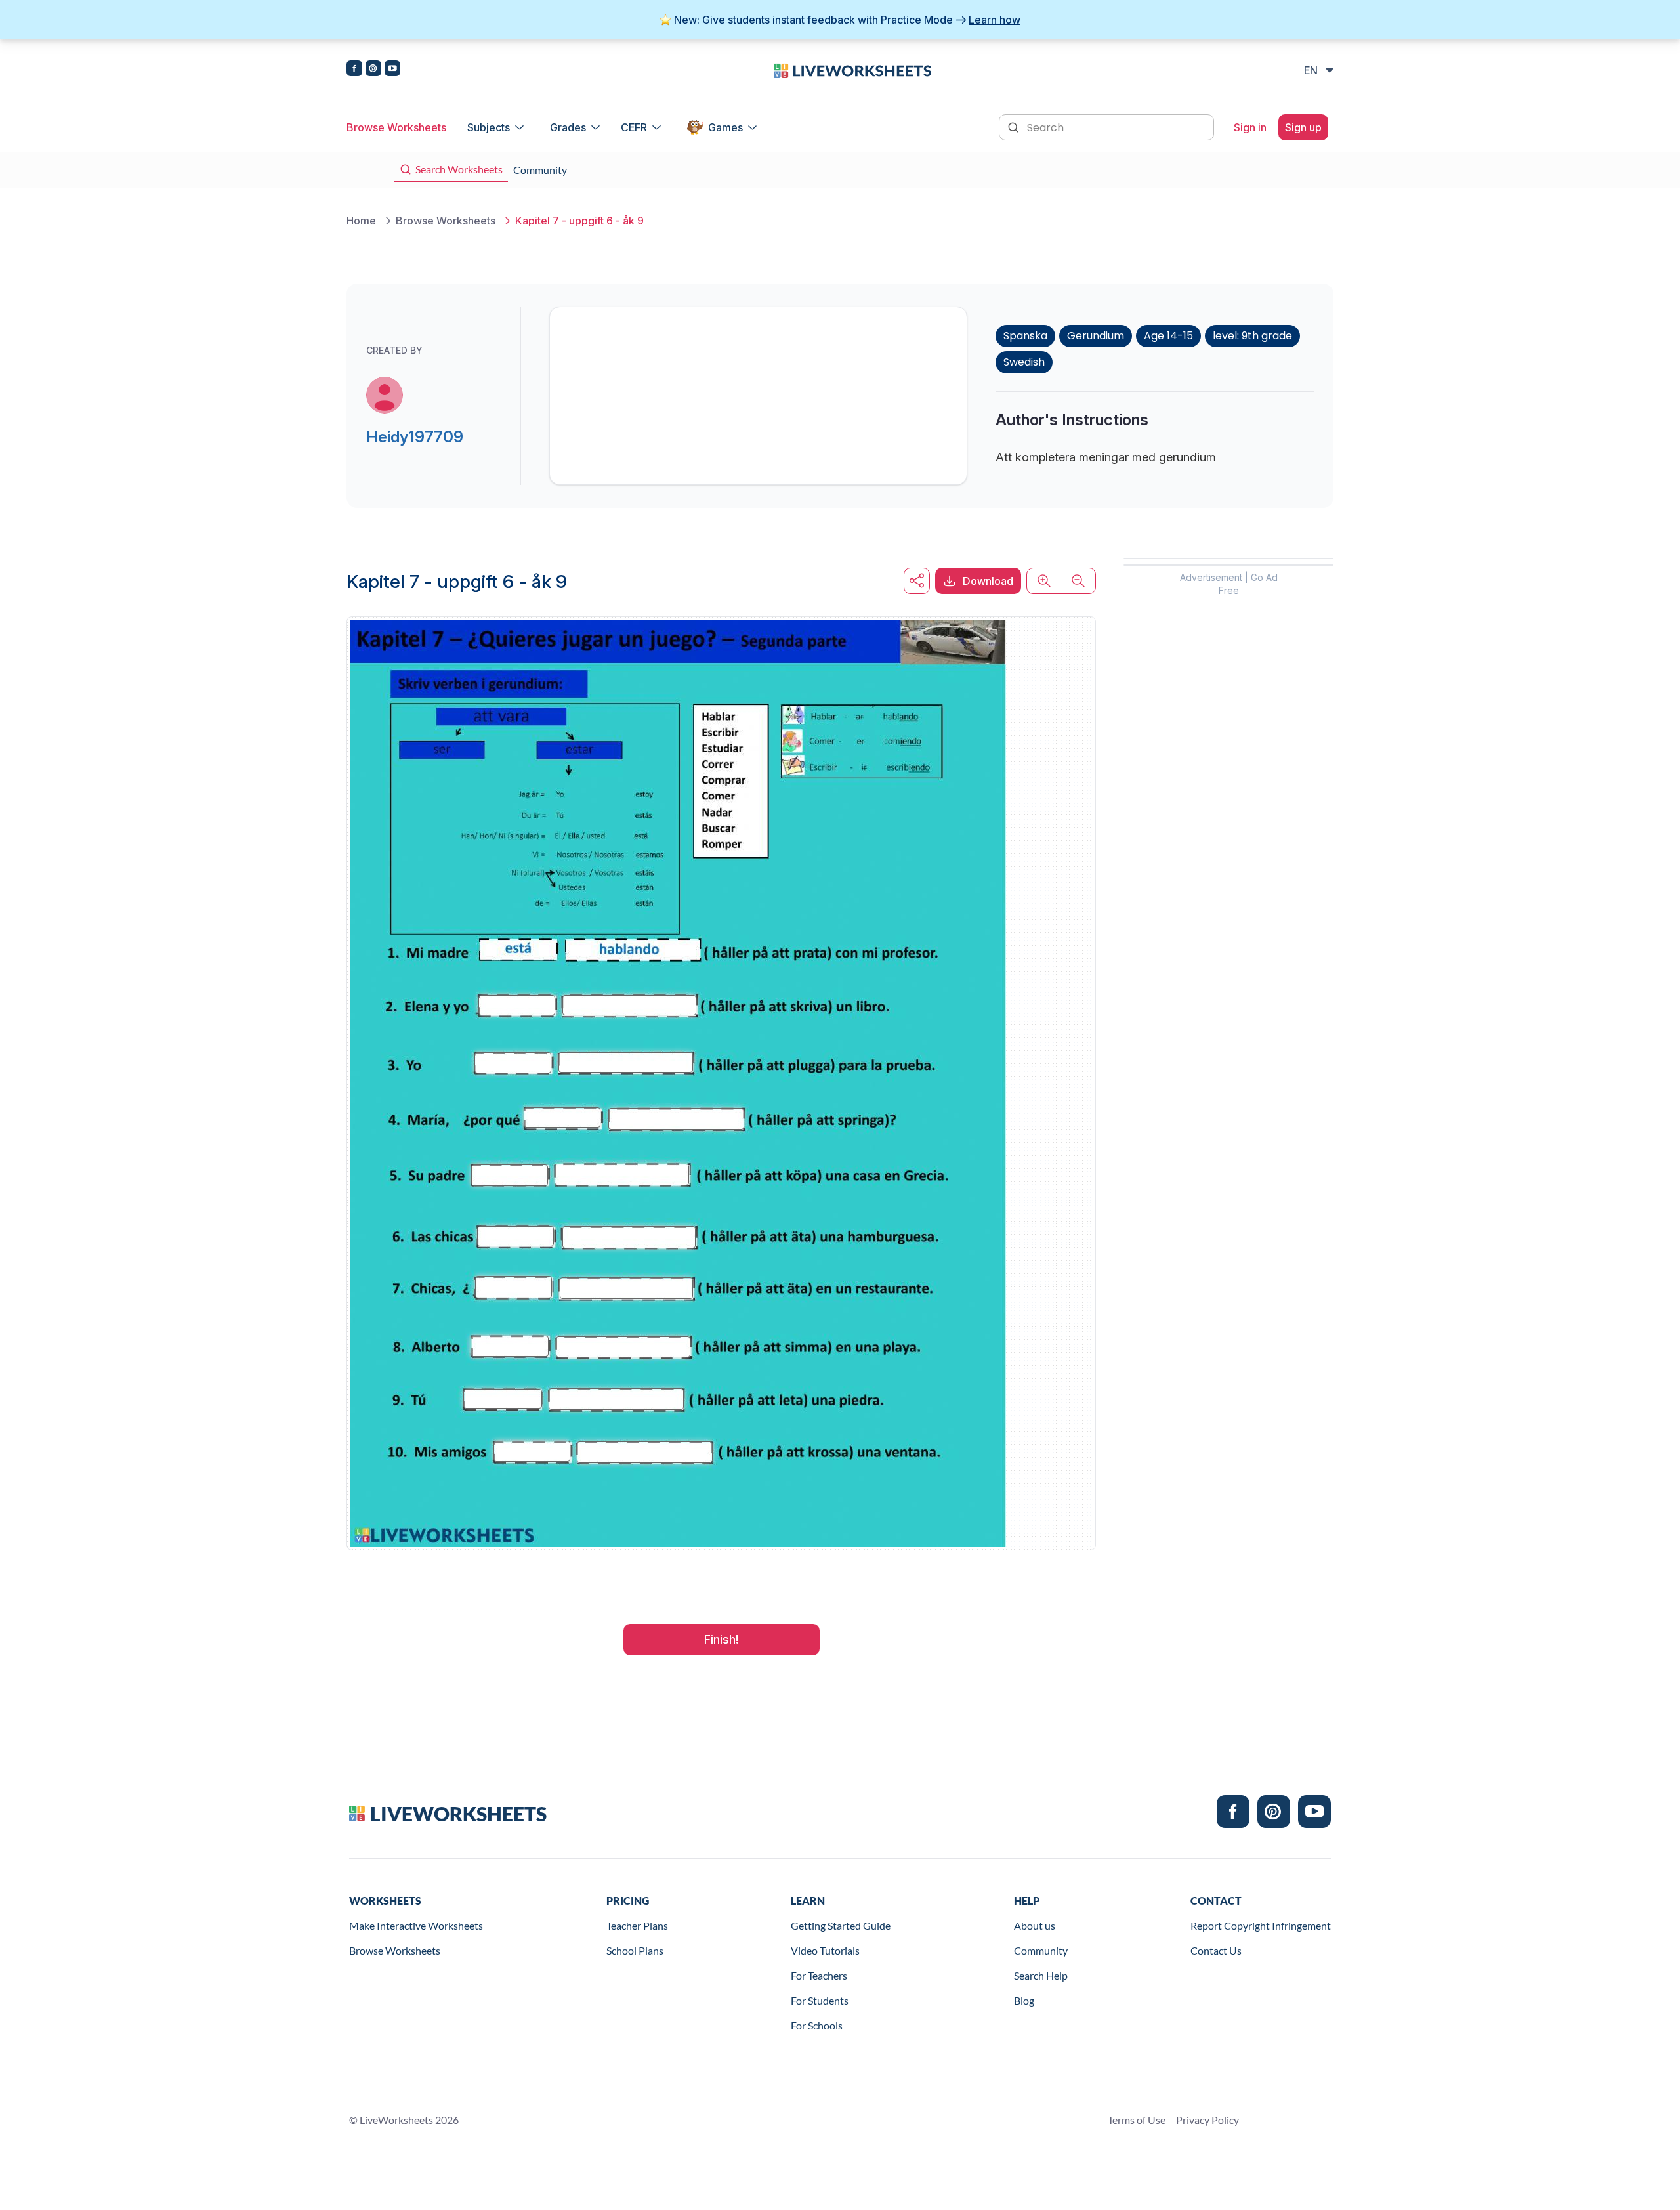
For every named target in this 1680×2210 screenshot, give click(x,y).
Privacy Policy (1207, 2120)
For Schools (817, 2025)
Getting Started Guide (841, 1925)
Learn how (995, 20)
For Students (820, 2000)
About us (1035, 1925)
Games (725, 127)
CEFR (634, 127)
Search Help (1041, 1975)
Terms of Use (1137, 2120)
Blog (1024, 2000)
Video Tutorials (825, 1950)
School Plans (635, 1950)
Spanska (1025, 336)
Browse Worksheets (396, 127)
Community (1041, 1950)
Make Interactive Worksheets (416, 1925)
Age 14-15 (1168, 336)
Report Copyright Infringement (1261, 1925)
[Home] (852, 70)
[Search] (1015, 126)
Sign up (1303, 127)
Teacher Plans (637, 1925)
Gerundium (1096, 336)
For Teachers (819, 1975)
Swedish (1024, 362)
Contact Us (1216, 1950)
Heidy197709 (415, 437)
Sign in (1250, 127)
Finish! (722, 1639)
